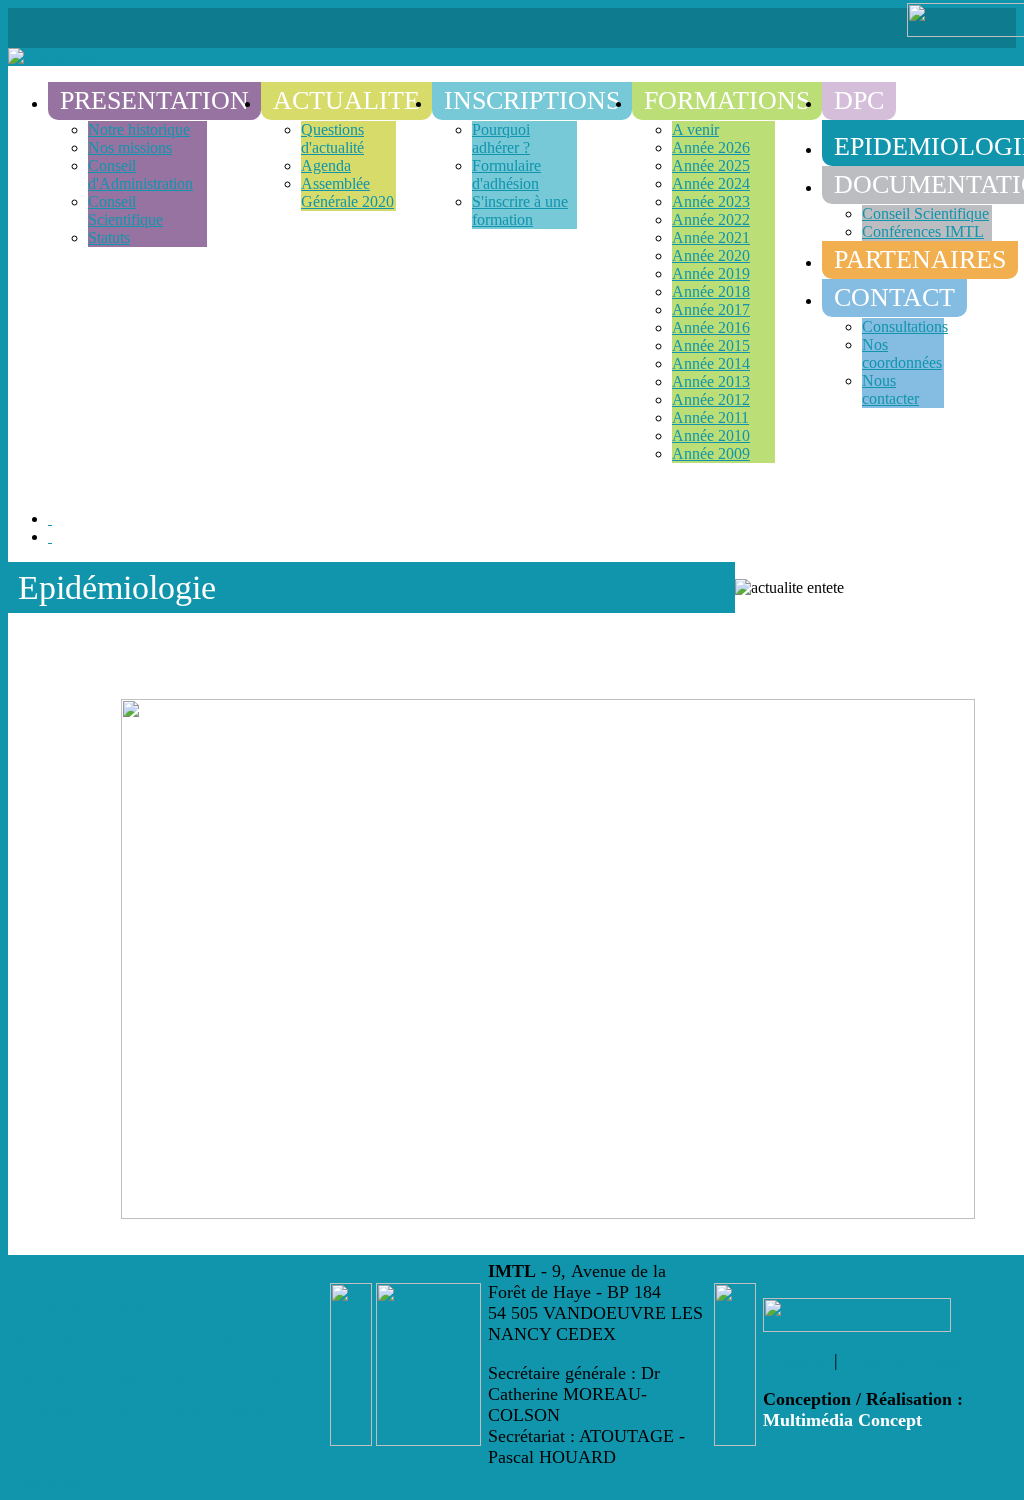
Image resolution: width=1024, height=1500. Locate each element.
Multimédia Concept (842, 1420)
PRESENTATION (79, 1305)
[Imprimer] (50, 518)
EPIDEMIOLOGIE (238, 1341)
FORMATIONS (71, 1413)
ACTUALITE (64, 1341)
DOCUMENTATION (245, 1377)
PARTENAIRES (227, 1413)
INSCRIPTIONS (75, 1377)
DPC (185, 1305)
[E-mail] (50, 536)
